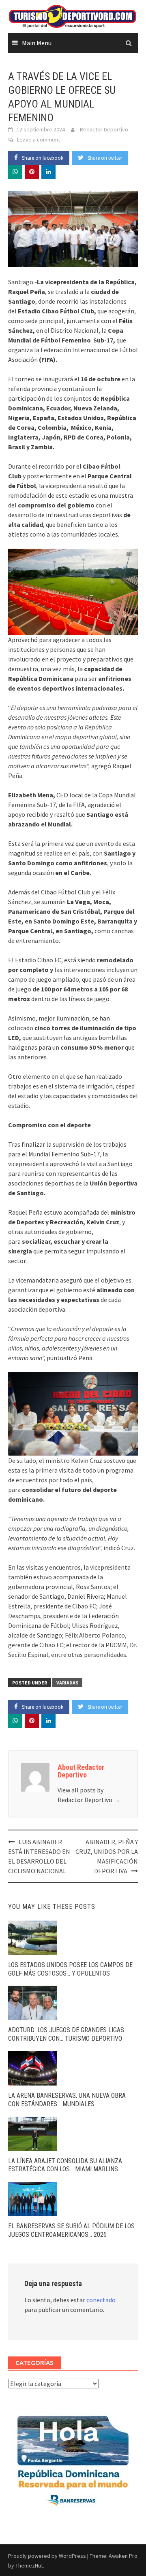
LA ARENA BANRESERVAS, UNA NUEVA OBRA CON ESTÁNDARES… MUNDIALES (67, 2100)
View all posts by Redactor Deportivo (89, 1795)
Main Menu (37, 43)
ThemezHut (29, 2565)
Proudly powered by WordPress (47, 2556)
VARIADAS (67, 1683)
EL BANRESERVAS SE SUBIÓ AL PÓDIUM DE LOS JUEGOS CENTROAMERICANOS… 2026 (71, 2230)
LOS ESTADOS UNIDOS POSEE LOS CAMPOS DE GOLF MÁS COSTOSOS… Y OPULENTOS (70, 1969)
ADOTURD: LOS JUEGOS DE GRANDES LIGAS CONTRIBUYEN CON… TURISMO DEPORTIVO (66, 2034)
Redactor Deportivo (104, 129)
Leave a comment (39, 139)
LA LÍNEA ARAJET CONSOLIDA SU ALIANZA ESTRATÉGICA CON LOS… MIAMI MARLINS (65, 2165)
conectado (101, 2300)
